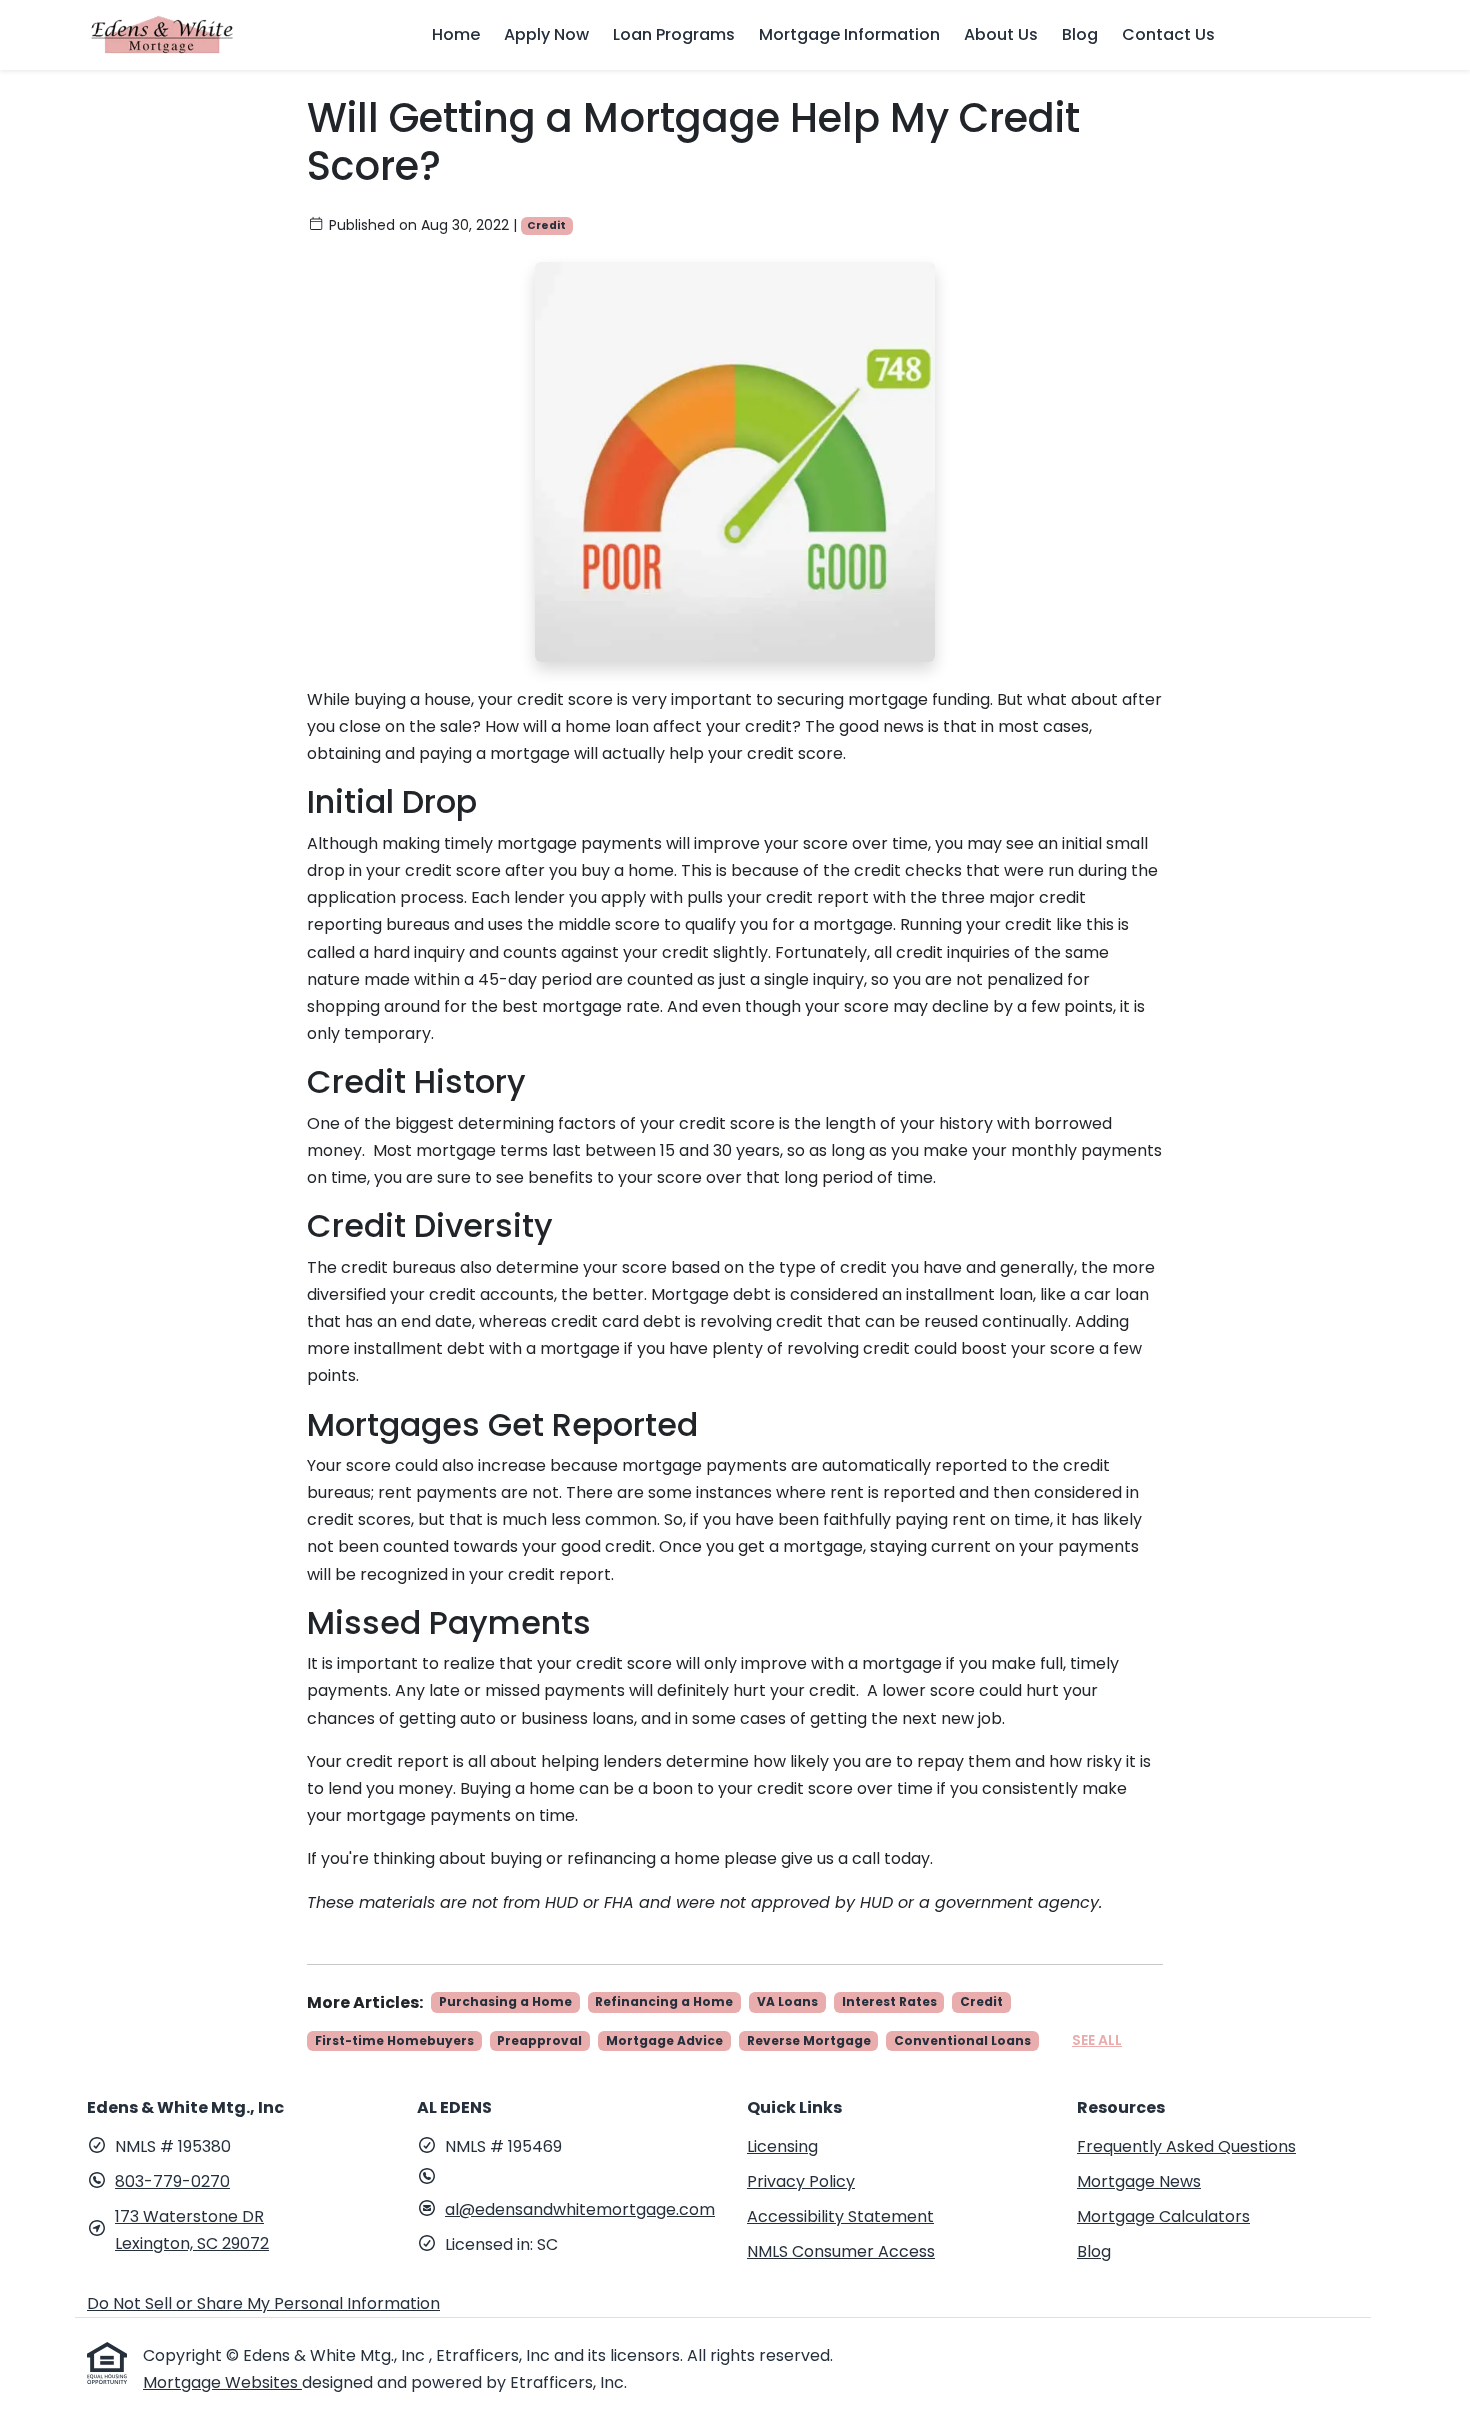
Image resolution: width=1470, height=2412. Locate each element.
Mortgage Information (849, 34)
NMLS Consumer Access (841, 2251)
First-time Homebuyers (394, 2040)
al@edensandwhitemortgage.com (580, 2209)
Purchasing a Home (505, 2001)
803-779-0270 (172, 2181)
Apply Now (546, 34)
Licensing (782, 2146)
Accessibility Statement (840, 2216)
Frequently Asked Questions (1186, 2146)
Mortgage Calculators (1163, 2216)
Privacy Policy (801, 2181)
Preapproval (539, 2040)
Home (456, 34)
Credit (546, 225)
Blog (1080, 34)
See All (1097, 2040)
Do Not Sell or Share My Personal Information (263, 2303)
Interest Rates (889, 2001)
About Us (1001, 34)
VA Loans (787, 2001)
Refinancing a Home (664, 2001)
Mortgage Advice (664, 2040)
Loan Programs (674, 34)
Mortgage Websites (222, 2382)
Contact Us (1168, 34)
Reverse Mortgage (809, 2040)
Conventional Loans (962, 2040)
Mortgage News (1139, 2181)
